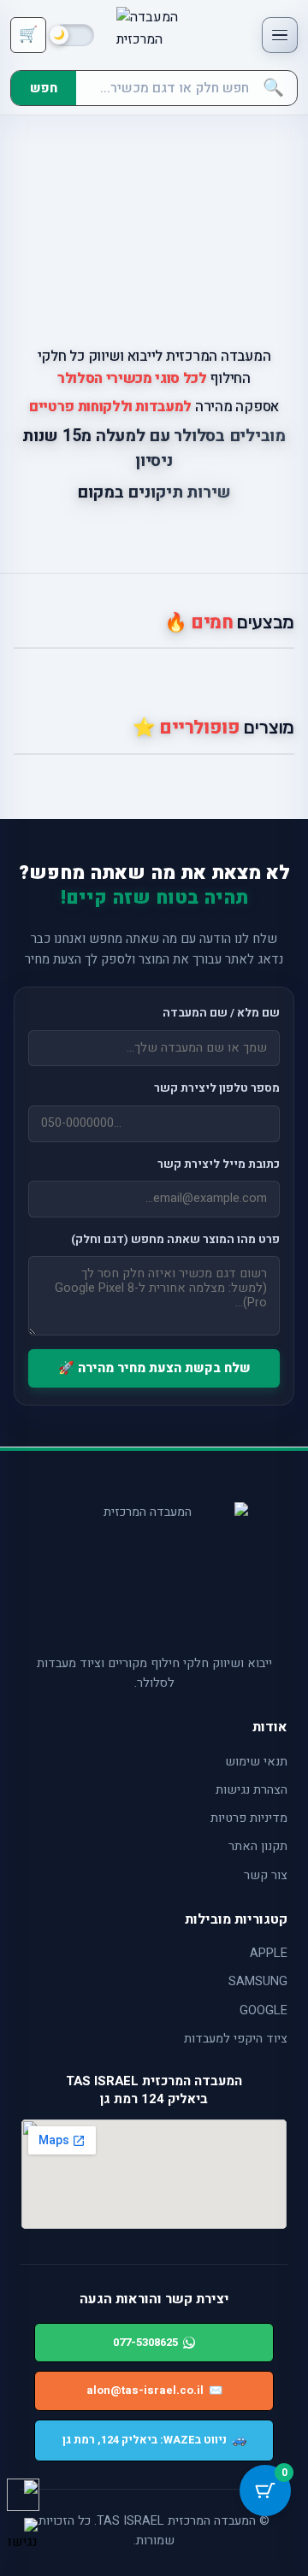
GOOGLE (264, 2010)
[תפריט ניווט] (280, 35)
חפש (44, 88)
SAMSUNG (258, 1981)
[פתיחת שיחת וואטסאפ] (23, 2495)
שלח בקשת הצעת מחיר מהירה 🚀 (154, 1368)
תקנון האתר (258, 1846)
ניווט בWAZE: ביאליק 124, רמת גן (154, 2440)
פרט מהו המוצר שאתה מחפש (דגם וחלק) (175, 1240)
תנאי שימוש (256, 1762)
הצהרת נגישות (252, 1790)
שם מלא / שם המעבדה (221, 1013)
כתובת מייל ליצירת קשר (219, 1164)
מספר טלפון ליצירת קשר (217, 1088)
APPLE (269, 1953)
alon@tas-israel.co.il (154, 2390)
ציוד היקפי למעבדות (236, 2039)
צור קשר (266, 1875)
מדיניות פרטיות (249, 1818)
